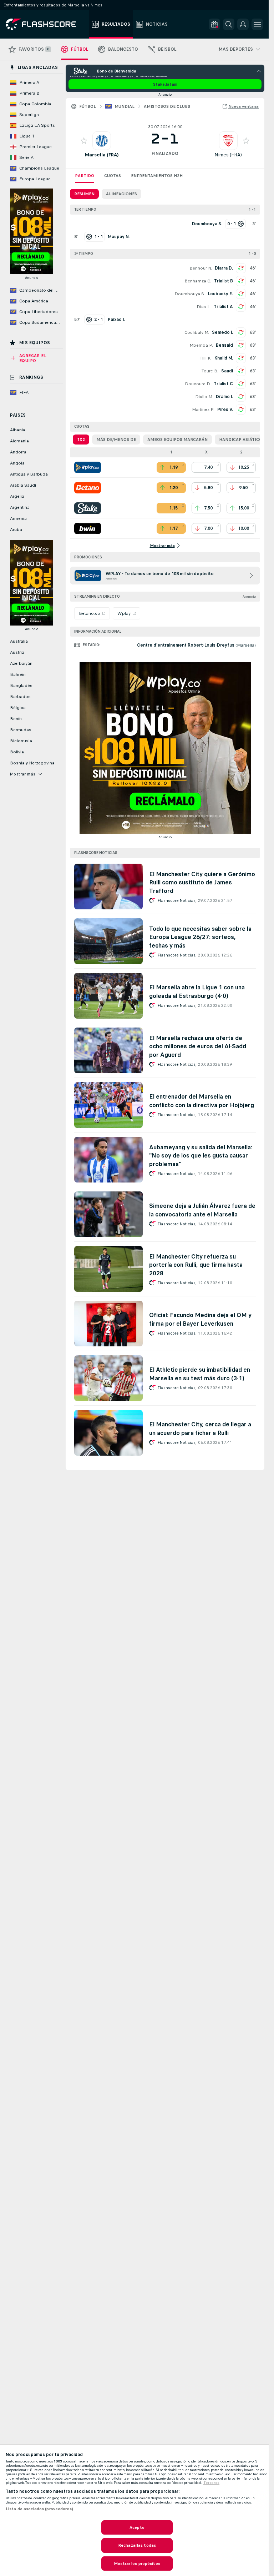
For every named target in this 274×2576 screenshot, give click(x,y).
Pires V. (225, 410)
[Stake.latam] (88, 508)
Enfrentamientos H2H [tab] (157, 176)
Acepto (137, 2527)
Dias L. (204, 307)
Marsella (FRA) (102, 155)
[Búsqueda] (229, 24)
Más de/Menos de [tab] (116, 440)
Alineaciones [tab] (121, 194)
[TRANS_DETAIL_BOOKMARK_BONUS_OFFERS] (214, 24)
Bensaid (224, 345)
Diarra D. (224, 268)
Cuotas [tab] (113, 176)
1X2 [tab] (81, 440)
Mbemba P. (201, 345)
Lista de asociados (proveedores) (39, 2509)
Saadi (227, 371)
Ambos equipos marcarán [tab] (177, 440)
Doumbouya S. (190, 294)
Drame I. (224, 397)
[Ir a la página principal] (46, 24)
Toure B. (210, 371)
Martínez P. (203, 410)
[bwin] (88, 528)
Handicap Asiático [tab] (241, 440)
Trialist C (223, 384)
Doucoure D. (198, 384)
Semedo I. (222, 332)
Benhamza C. (198, 281)
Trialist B (224, 281)
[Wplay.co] (88, 467)
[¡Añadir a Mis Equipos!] (84, 141)
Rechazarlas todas (137, 2545)
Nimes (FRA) (228, 155)
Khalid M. (224, 358)
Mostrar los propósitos (137, 2564)
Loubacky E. (220, 294)
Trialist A (223, 307)
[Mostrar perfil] (102, 141)
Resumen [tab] (84, 194)
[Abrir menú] (257, 24)
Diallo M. (204, 397)
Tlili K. (206, 358)
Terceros (211, 2483)
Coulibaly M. (197, 332)
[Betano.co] (88, 488)
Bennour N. (201, 268)
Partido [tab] (85, 176)
